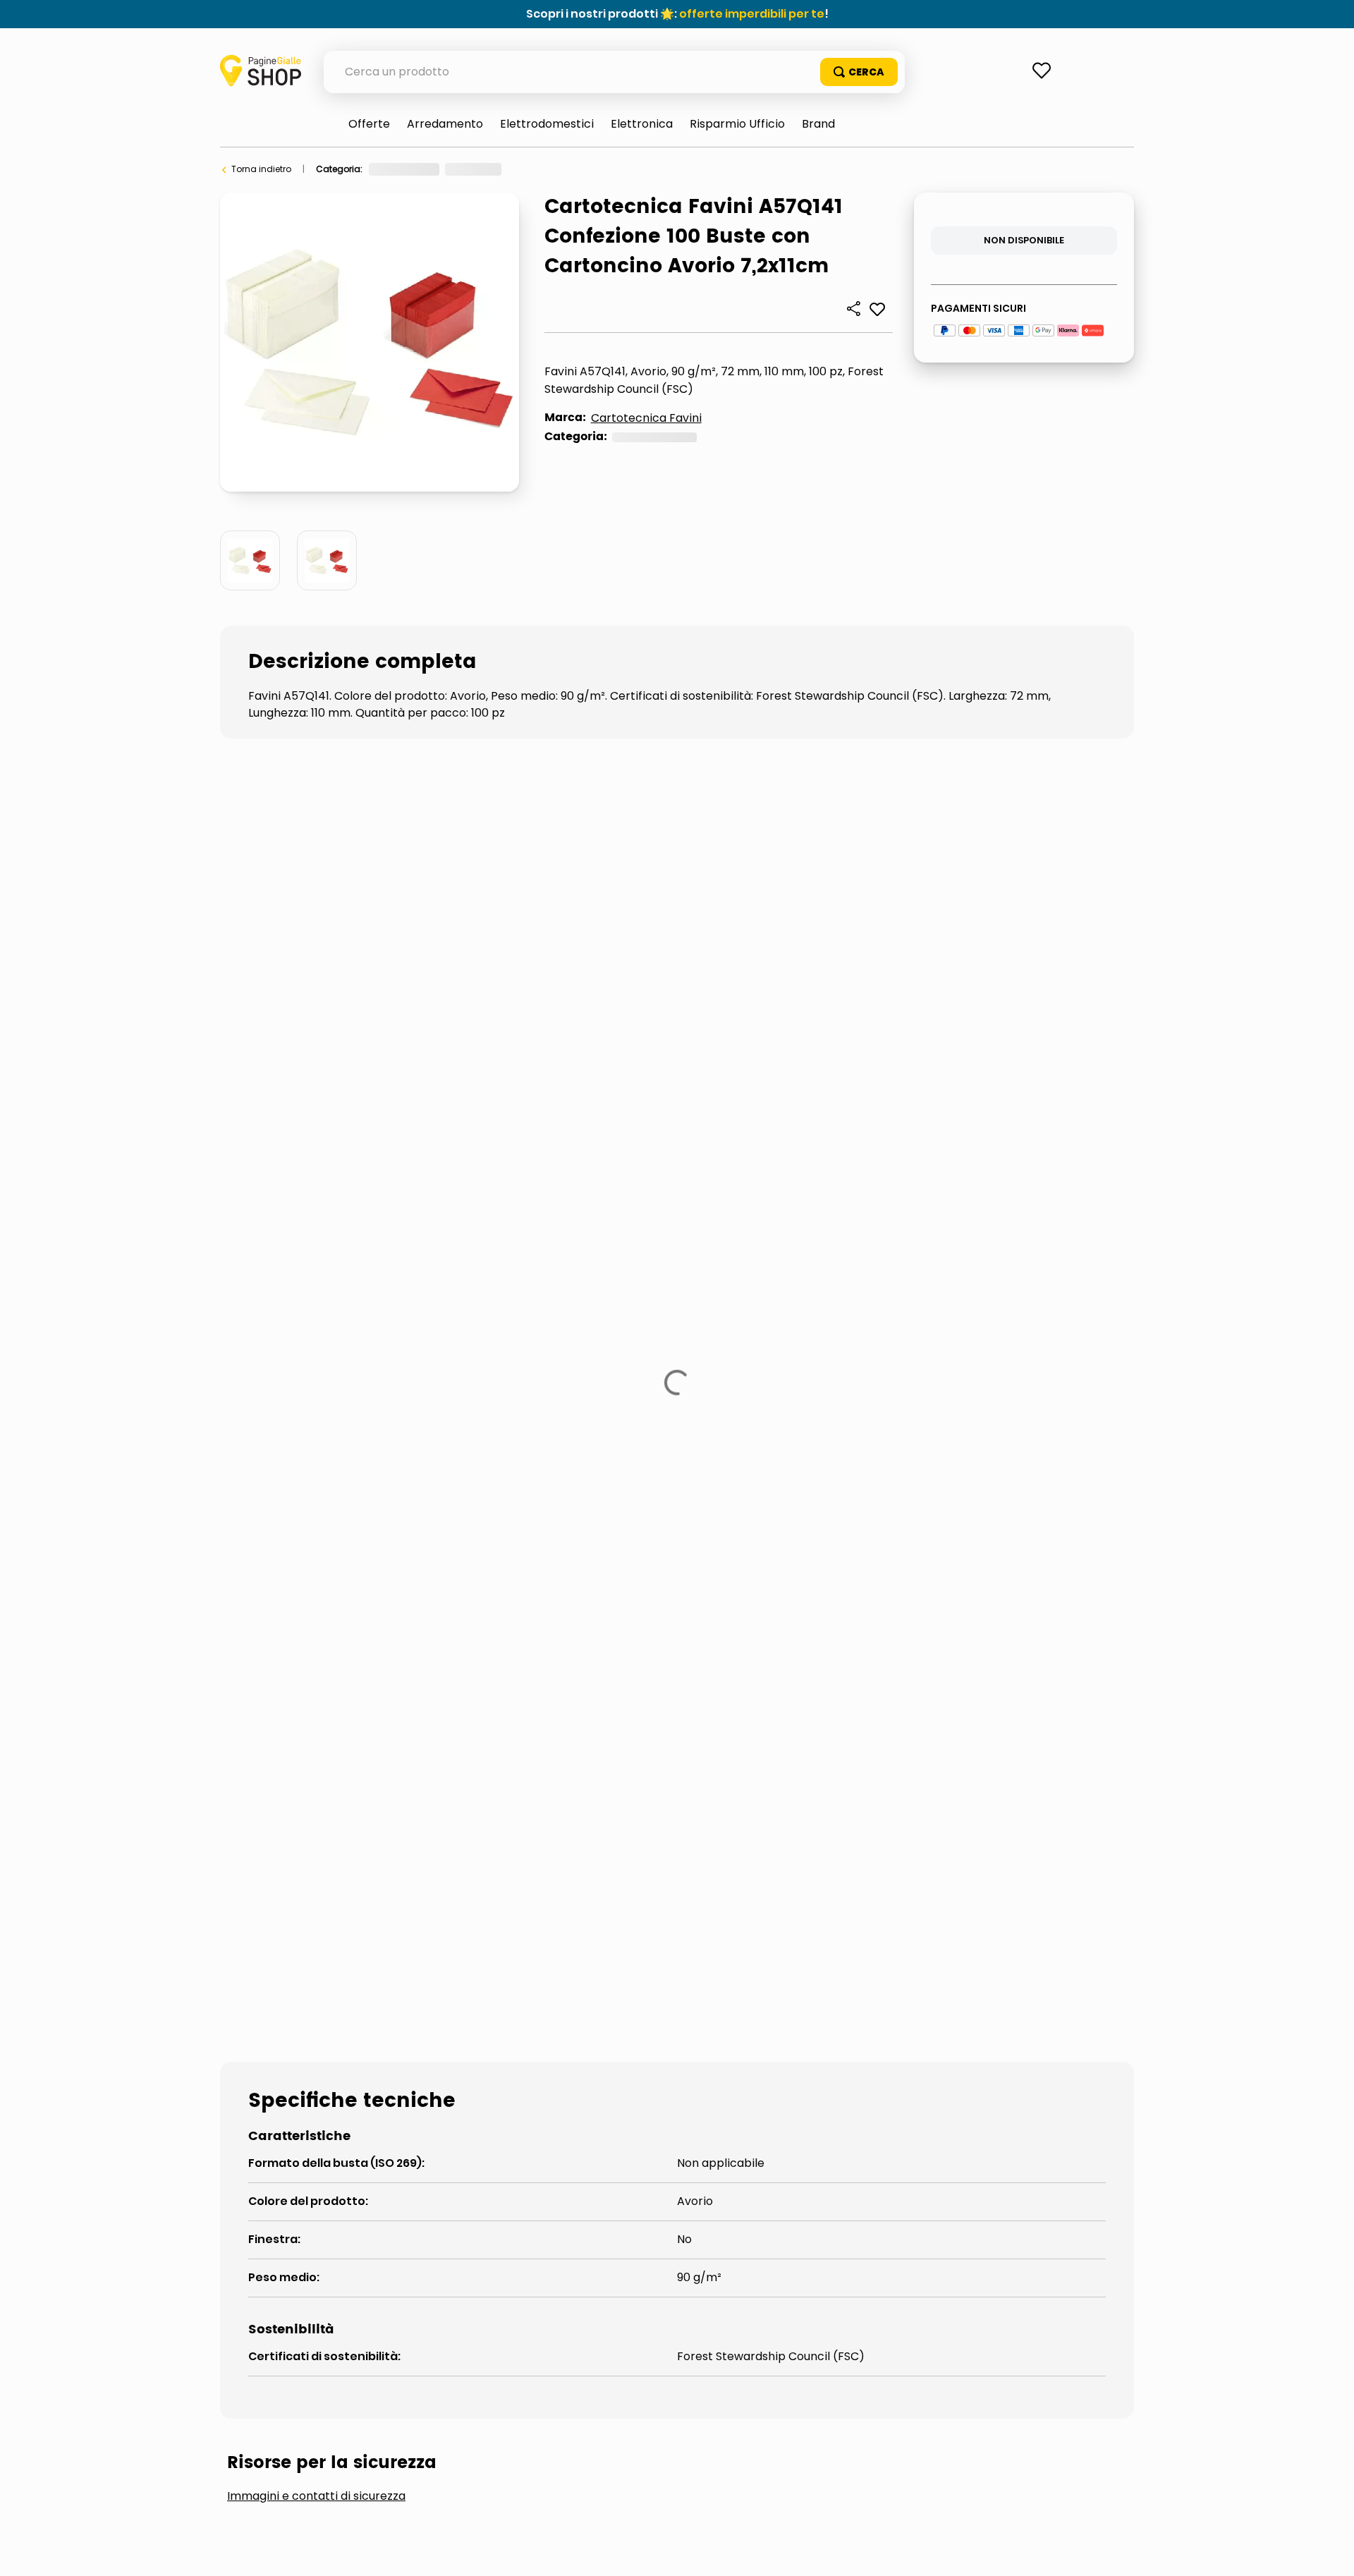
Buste (566, 169)
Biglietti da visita (444, 1354)
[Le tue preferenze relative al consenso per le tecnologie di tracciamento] (1329, 2551)
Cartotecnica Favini (646, 418)
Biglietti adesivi (294, 1354)
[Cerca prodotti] (859, 72)
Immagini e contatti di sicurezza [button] (316, 1248)
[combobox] (614, 72)
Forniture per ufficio (409, 169)
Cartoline (577, 1354)
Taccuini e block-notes (730, 1354)
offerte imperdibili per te (752, 14)
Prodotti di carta (502, 169)
